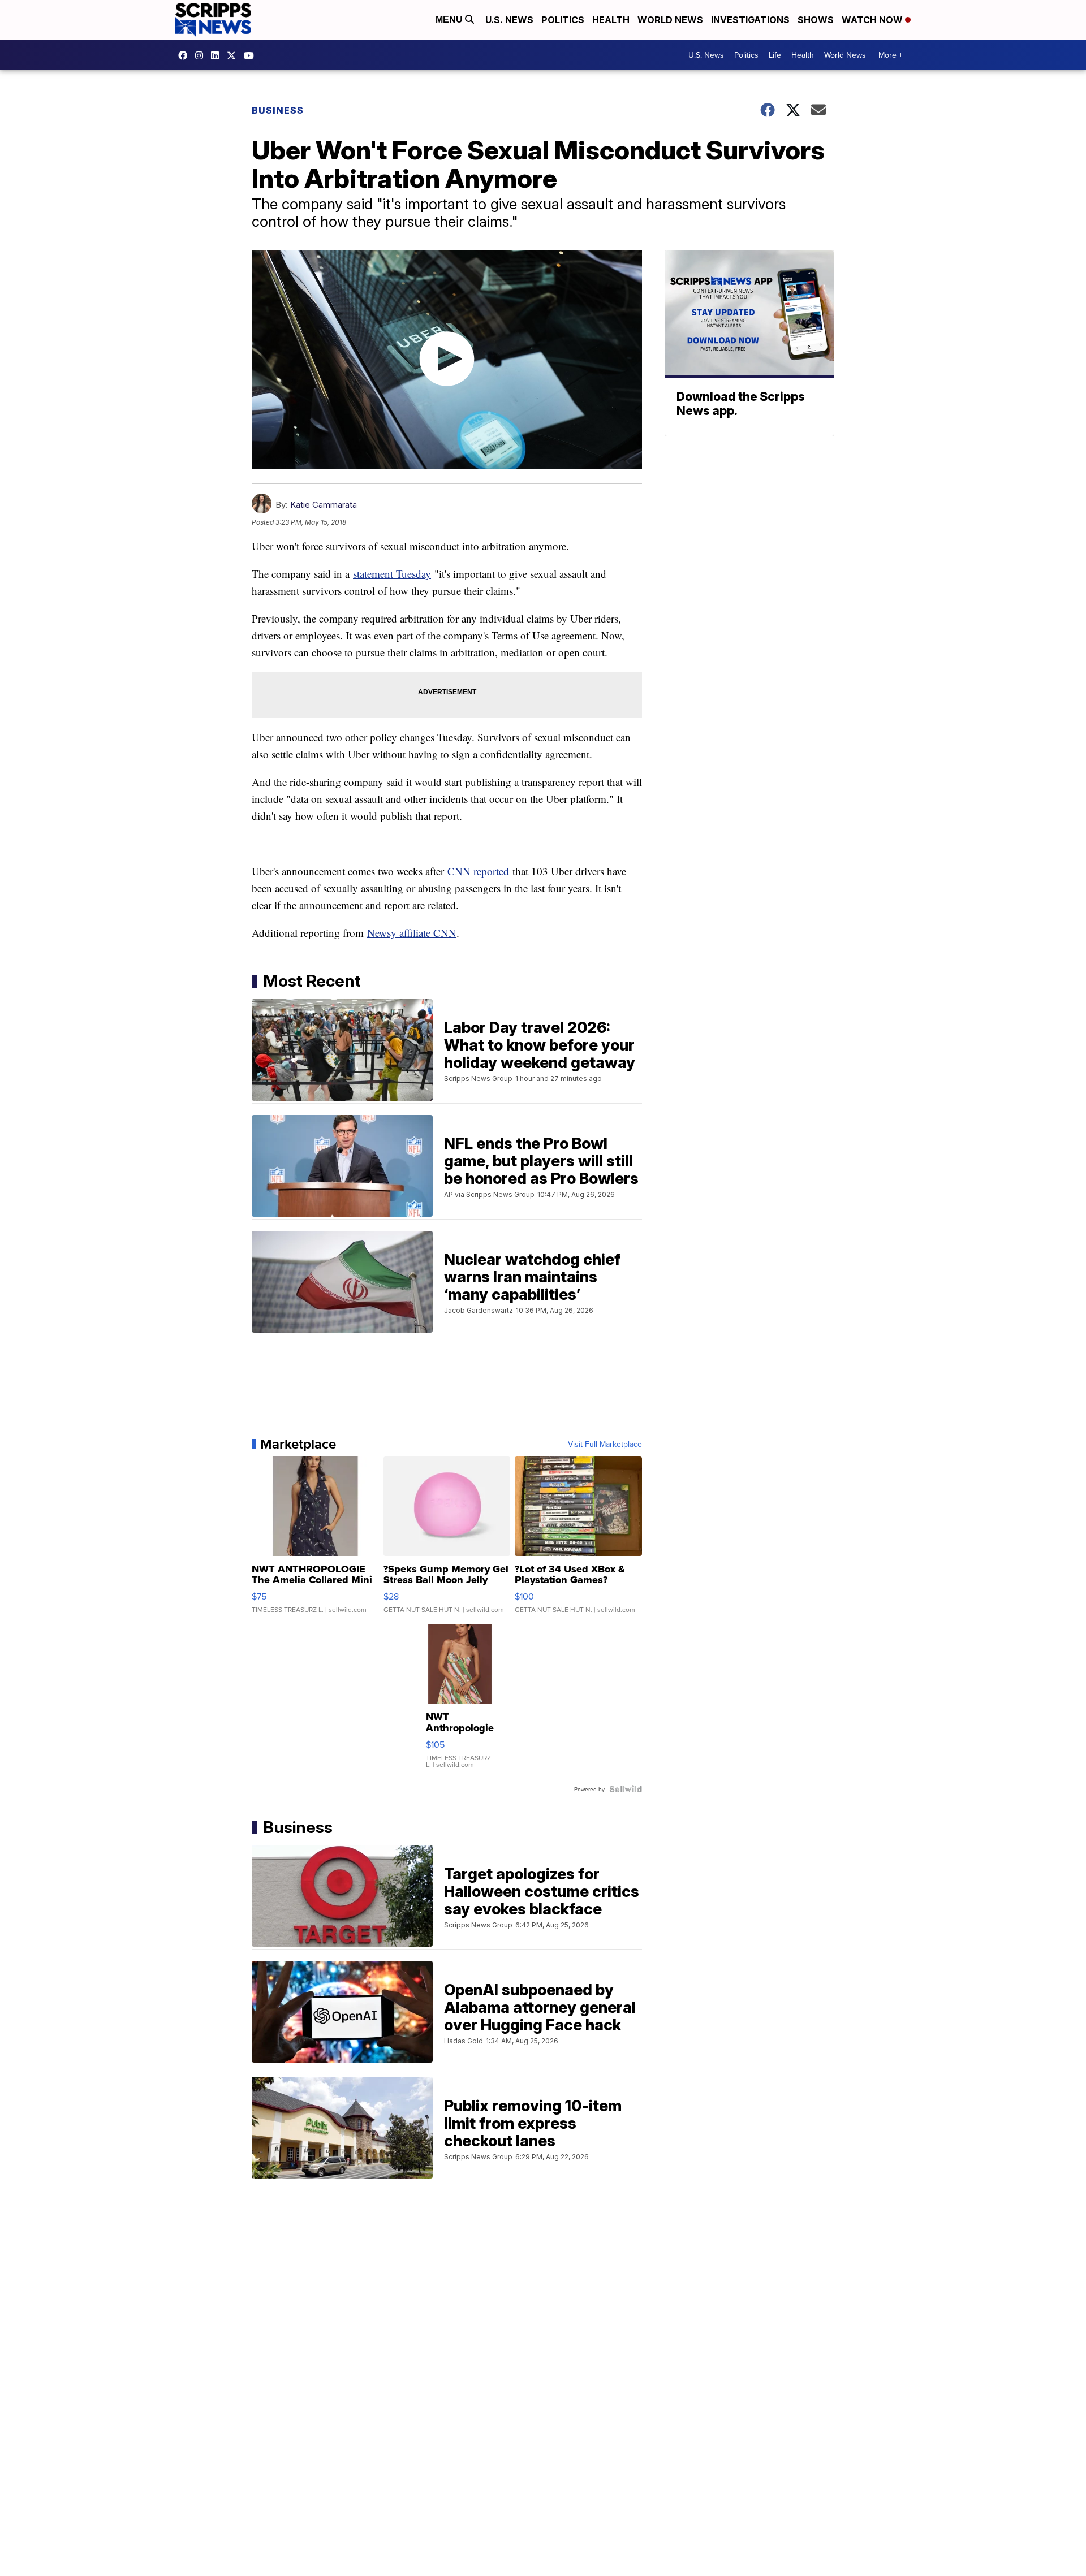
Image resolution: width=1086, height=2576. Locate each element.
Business (278, 110)
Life (775, 55)
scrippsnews (186, 55)
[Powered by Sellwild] (626, 1789)
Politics (563, 20)
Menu (450, 20)
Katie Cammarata (324, 505)
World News (670, 20)
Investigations (750, 20)
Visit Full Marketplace (605, 1444)
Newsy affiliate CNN (412, 933)
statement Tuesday (392, 574)
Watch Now (873, 20)
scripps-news (218, 55)
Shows (816, 20)
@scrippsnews (252, 55)
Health (611, 20)
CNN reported (478, 871)
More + (891, 55)
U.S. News (509, 20)
